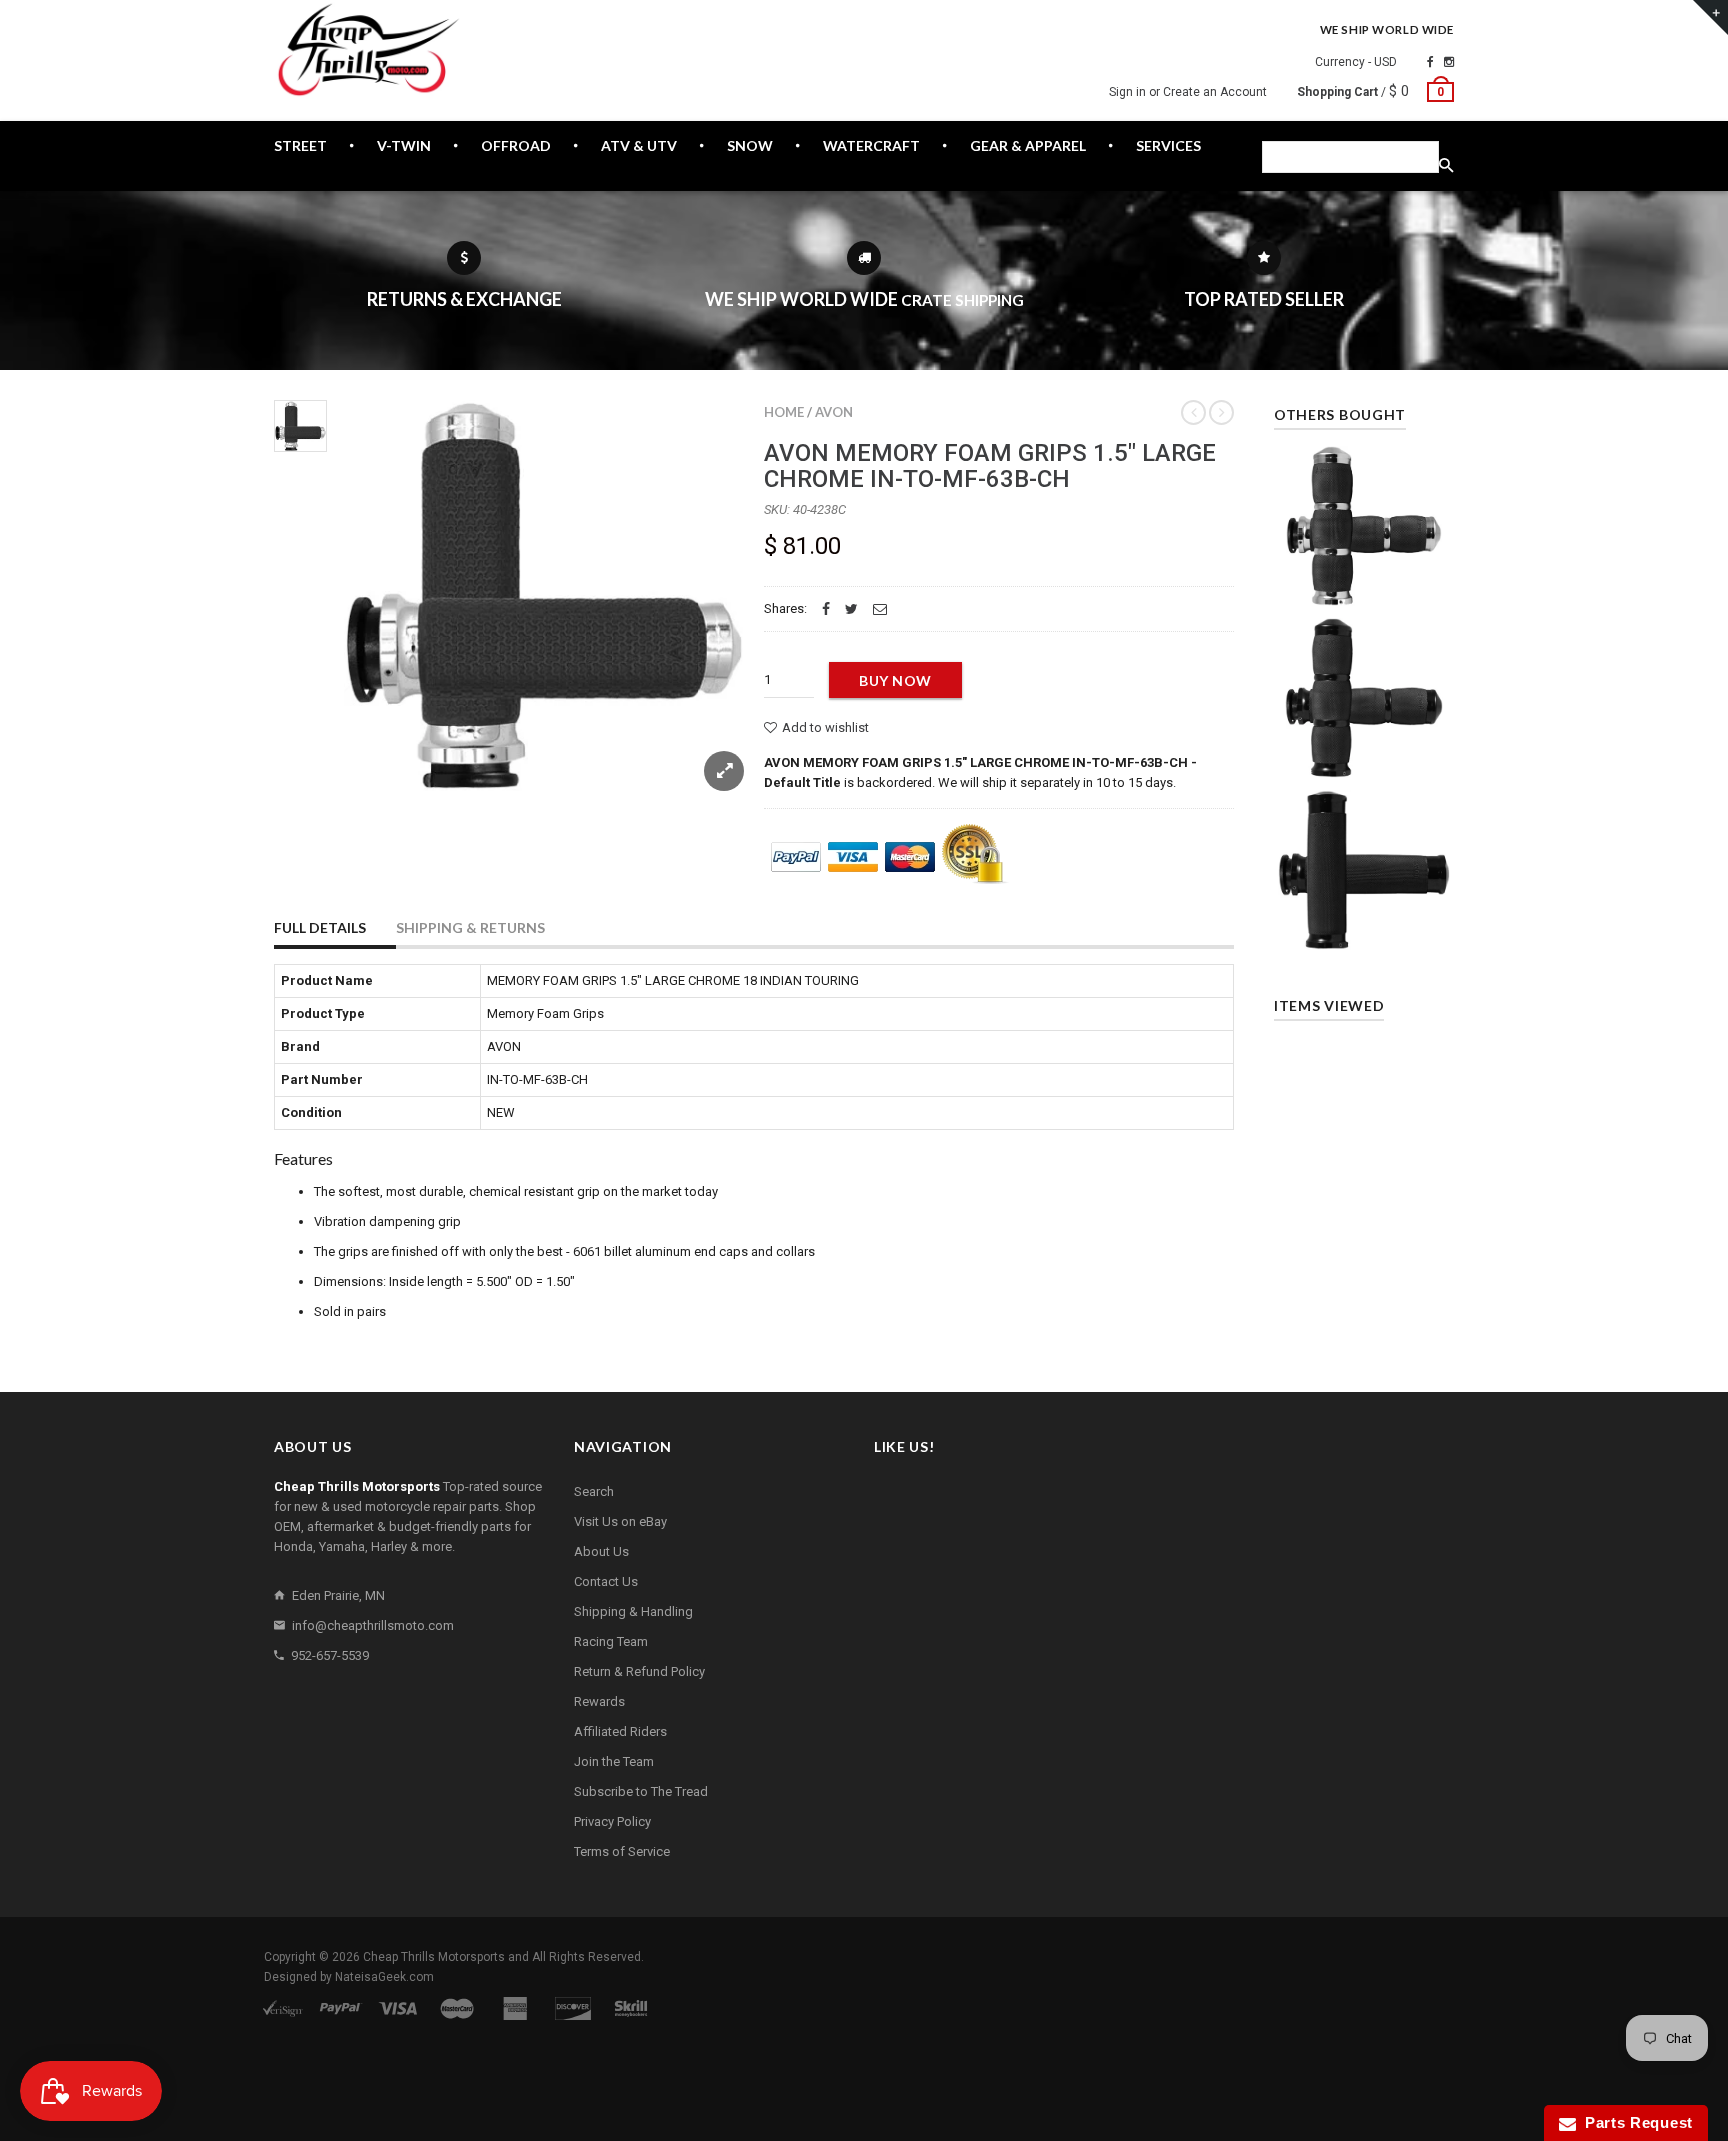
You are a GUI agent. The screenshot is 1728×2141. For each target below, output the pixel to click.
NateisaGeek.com (384, 1977)
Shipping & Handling (633, 1611)
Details (1369, 585)
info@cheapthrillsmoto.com (373, 1625)
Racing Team (611, 1641)
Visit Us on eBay (620, 1521)
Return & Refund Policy (639, 1671)
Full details (320, 927)
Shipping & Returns (470, 927)
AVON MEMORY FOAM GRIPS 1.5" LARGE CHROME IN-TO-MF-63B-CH (990, 466)
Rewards (599, 1701)
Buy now (895, 680)
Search (594, 1491)
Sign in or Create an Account (1188, 92)
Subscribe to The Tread (641, 1791)
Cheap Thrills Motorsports (434, 1957)
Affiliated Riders (620, 1731)
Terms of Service (622, 1851)
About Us (601, 1551)
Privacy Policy (612, 1821)
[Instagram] (1449, 62)
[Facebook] (1430, 62)
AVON (834, 412)
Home (784, 412)
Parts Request (1635, 2122)
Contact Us (606, 1581)
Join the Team (614, 1761)
